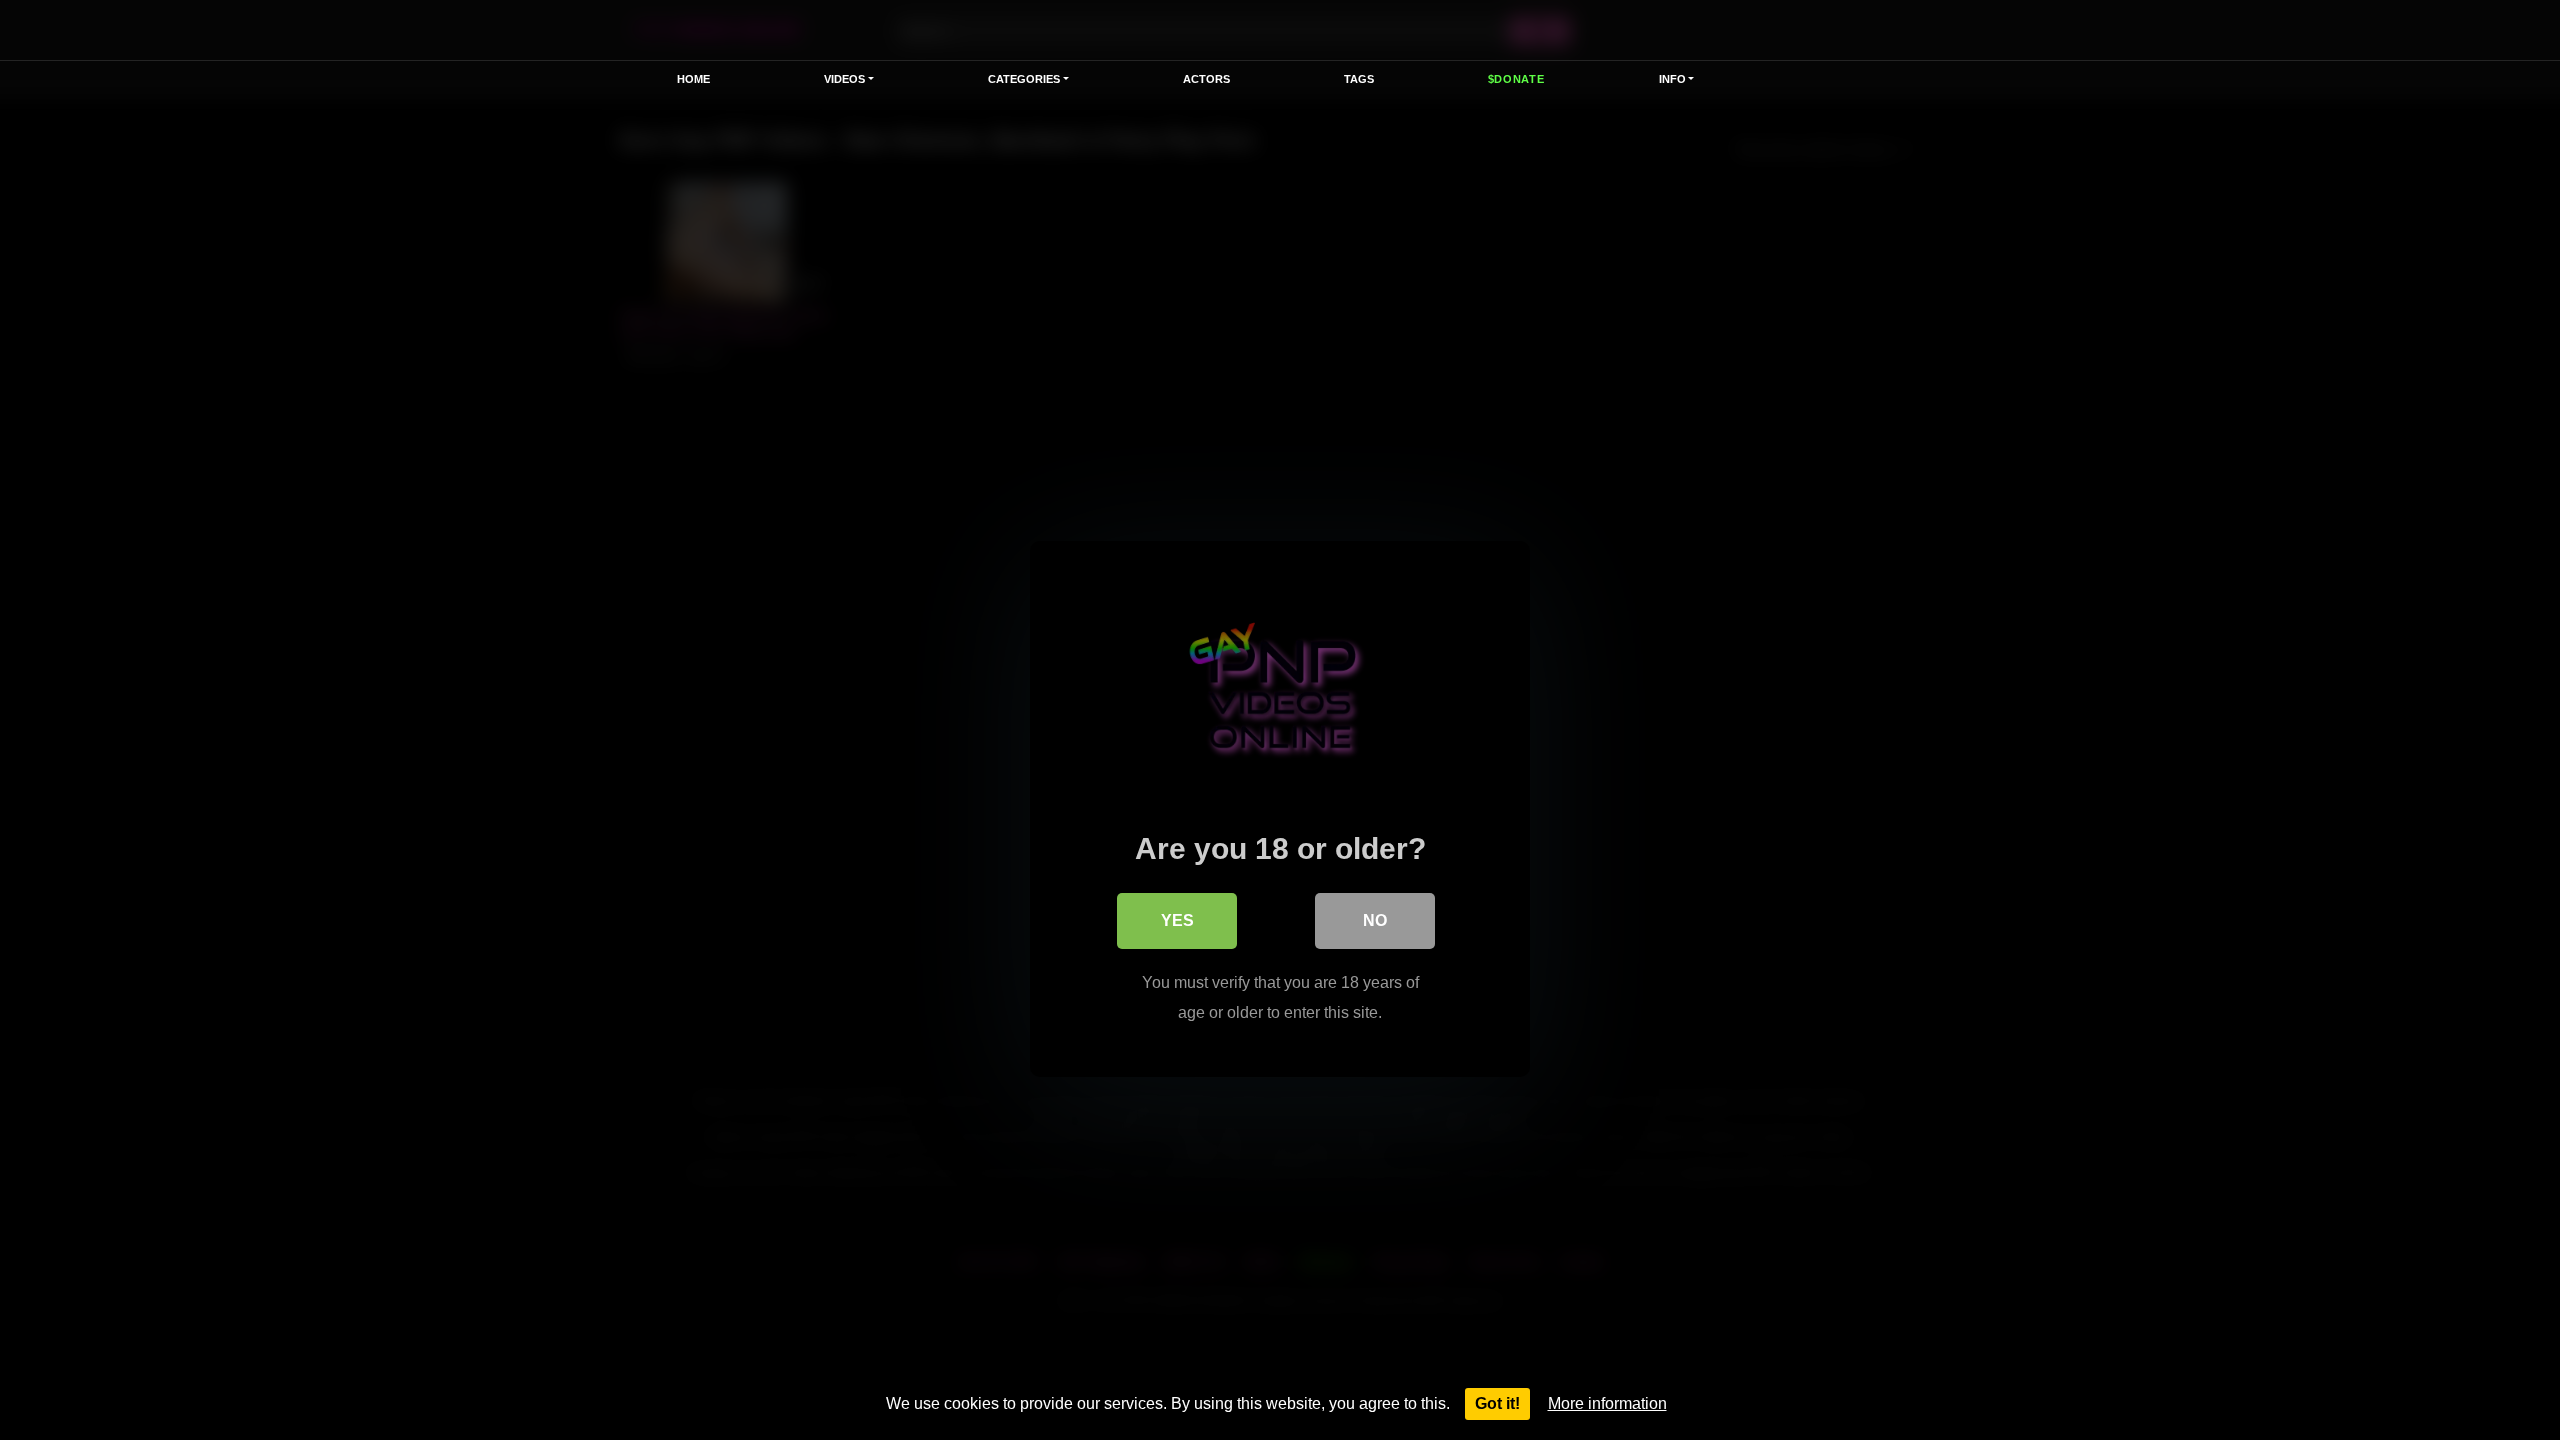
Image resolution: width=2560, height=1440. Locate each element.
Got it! (1497, 1403)
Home (693, 79)
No (1375, 920)
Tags (1359, 79)
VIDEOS (844, 79)
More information (1607, 1403)
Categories (1024, 79)
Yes (1177, 920)
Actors (1206, 79)
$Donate (1516, 79)
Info (1672, 79)
